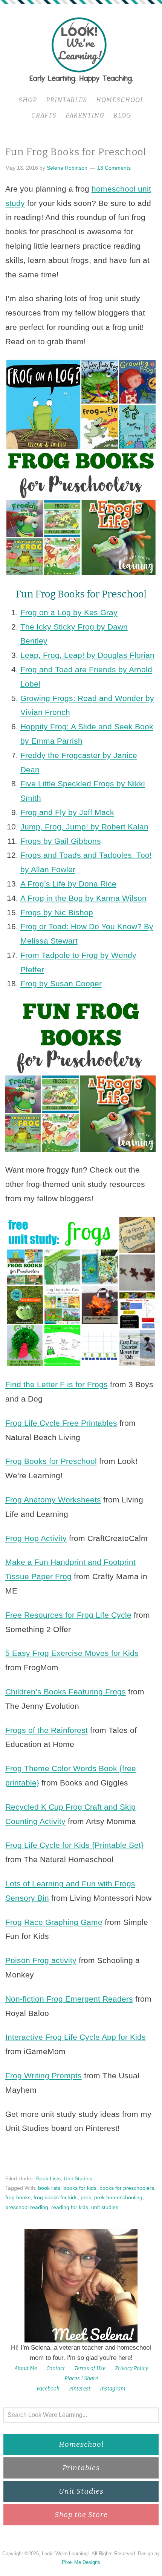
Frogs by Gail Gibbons (61, 841)
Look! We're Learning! (81, 50)
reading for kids (70, 2207)
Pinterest (80, 2389)
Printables (81, 2468)
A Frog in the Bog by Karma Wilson (83, 898)
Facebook (48, 2389)
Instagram (113, 2389)
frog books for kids (56, 2197)
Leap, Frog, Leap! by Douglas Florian (87, 655)
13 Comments (114, 168)
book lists (49, 2188)
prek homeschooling (118, 2197)
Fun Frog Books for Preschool (76, 152)
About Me (26, 2368)
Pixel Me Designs (81, 2562)
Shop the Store (81, 2515)
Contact (56, 2368)
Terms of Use (90, 2368)
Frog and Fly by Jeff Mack (67, 812)
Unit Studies (78, 2178)
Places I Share (81, 2379)
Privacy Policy (131, 2368)
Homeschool (81, 2444)
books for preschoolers (127, 2188)
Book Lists (48, 2178)
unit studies (105, 2207)
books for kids (80, 2188)
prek (86, 2197)
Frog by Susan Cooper (61, 983)
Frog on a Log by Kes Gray (69, 612)
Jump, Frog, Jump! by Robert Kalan (84, 827)
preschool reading (27, 2207)
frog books (18, 2197)
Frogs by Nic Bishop (57, 912)
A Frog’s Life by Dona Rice (68, 884)
